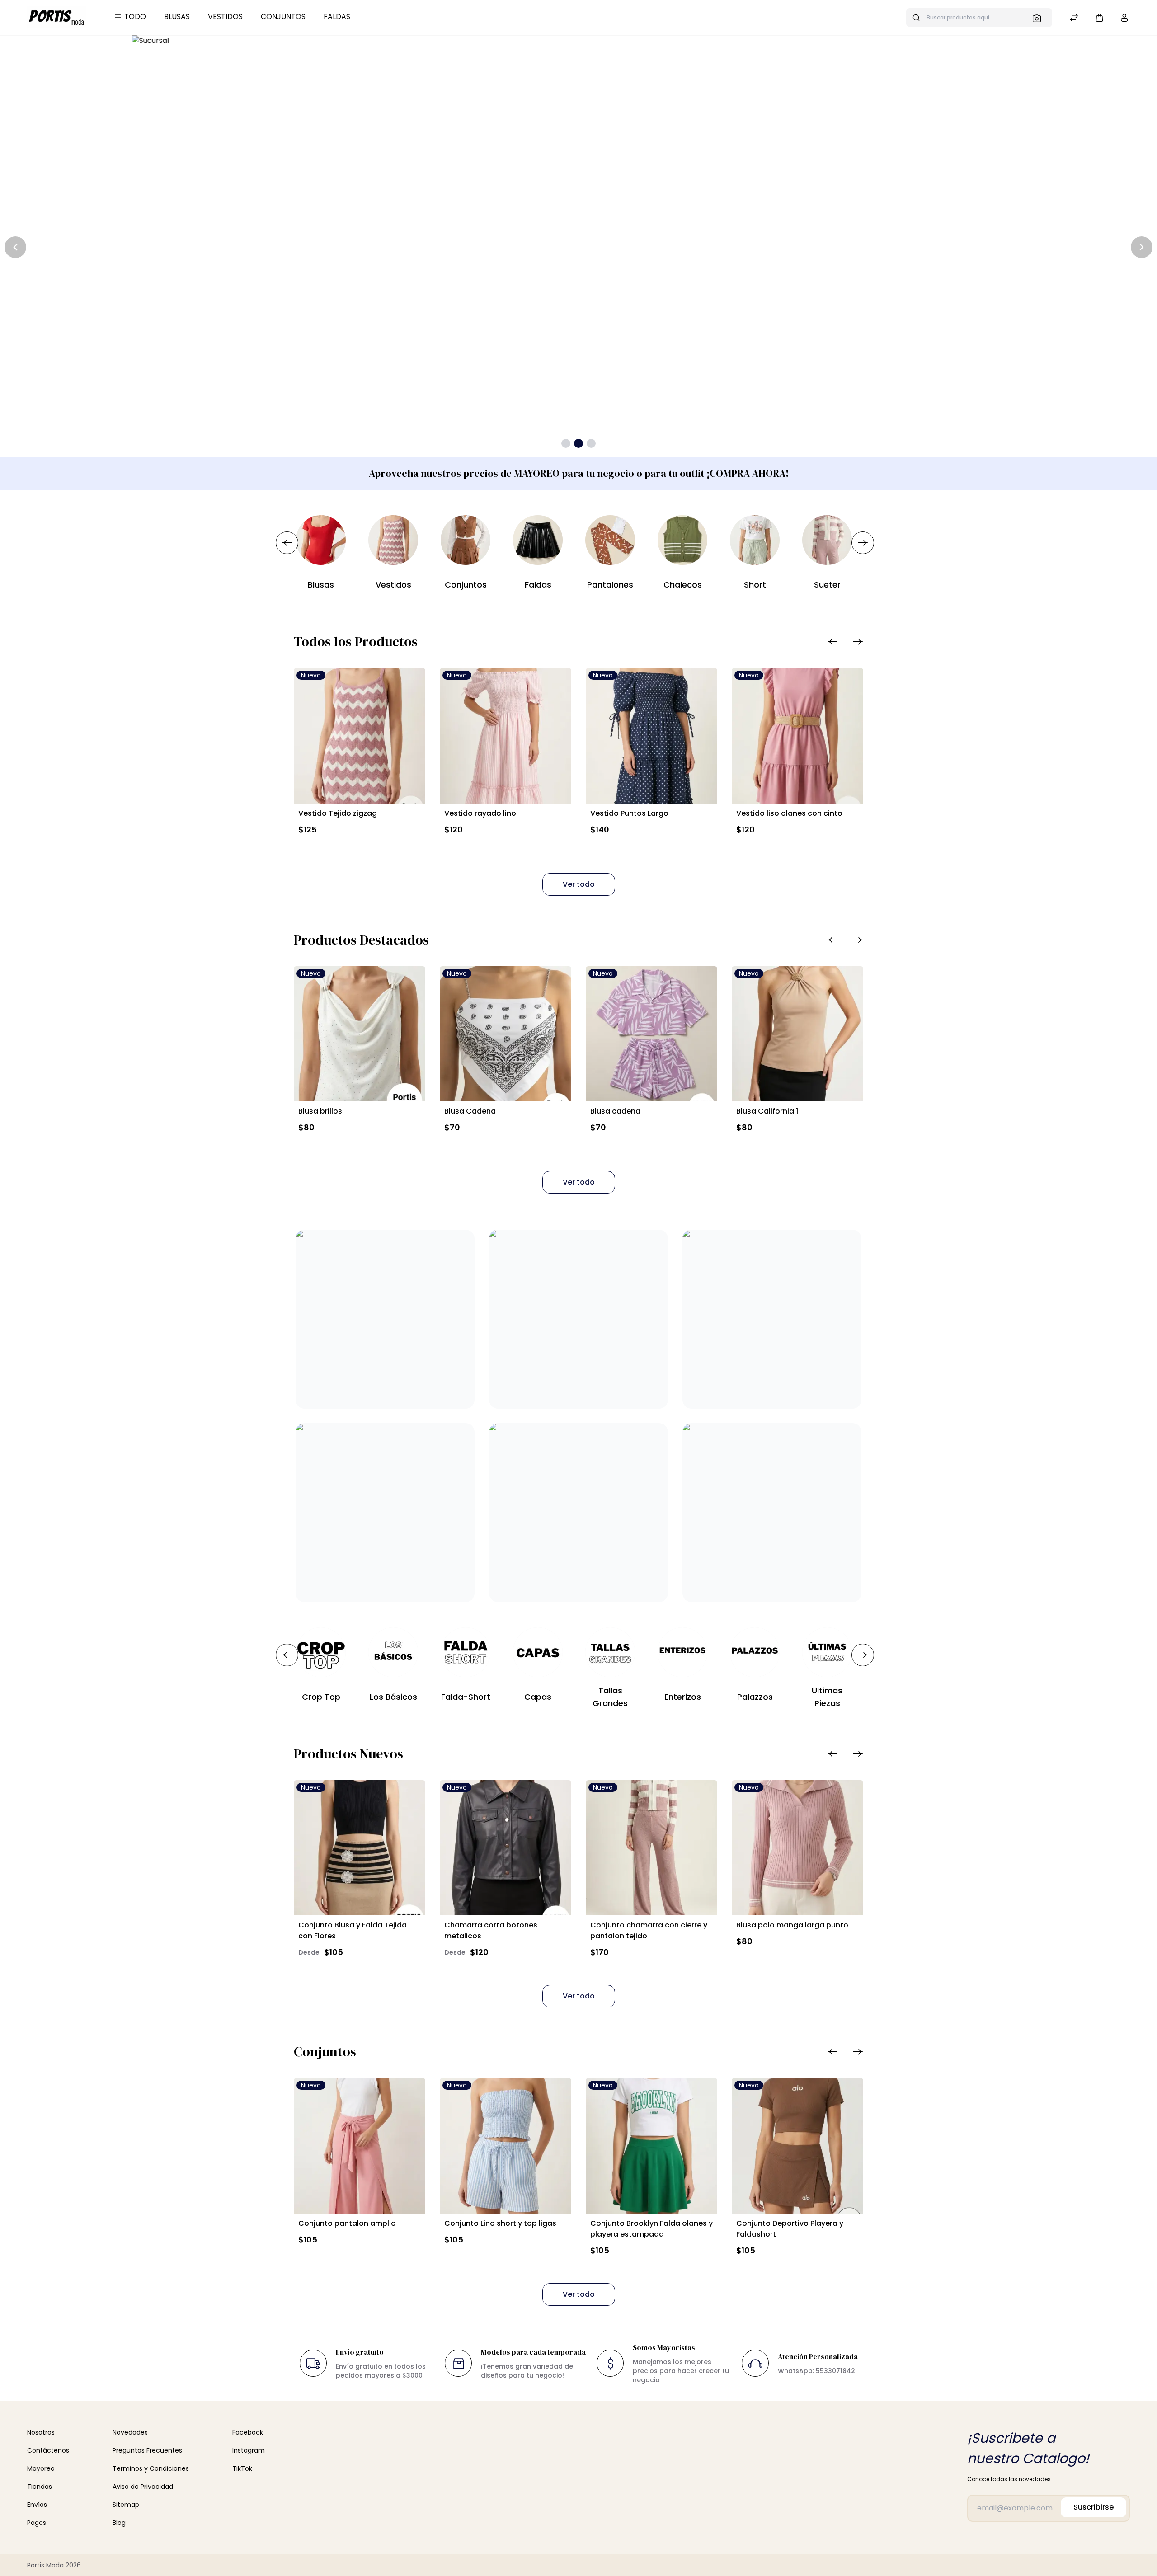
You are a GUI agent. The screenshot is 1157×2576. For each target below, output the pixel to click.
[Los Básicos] (393, 1652)
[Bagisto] (57, 17)
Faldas (337, 16)
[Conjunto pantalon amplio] (360, 2146)
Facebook (248, 2432)
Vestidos (225, 16)
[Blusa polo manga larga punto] (797, 1848)
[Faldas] (538, 540)
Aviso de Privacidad (143, 2487)
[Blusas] (321, 540)
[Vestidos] (393, 540)
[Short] (755, 540)
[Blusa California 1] (797, 1034)
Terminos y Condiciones (151, 2468)
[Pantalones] (610, 540)
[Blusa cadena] (651, 1034)
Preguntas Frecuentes (147, 2450)
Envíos (37, 2505)
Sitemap (126, 2505)
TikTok (242, 2468)
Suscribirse (1094, 2507)
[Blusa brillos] (360, 1034)
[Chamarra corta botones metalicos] (506, 1848)
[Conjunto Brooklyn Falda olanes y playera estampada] (651, 2146)
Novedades (130, 2432)
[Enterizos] (682, 1652)
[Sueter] (827, 540)
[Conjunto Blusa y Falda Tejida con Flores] (360, 1848)
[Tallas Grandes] (610, 1652)
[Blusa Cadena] (506, 1034)
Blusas (177, 16)
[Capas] (538, 1652)
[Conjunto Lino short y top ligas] (506, 2146)
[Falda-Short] (466, 1652)
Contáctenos (48, 2450)
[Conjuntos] (466, 540)
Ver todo (579, 884)
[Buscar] (1039, 18)
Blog (119, 2523)
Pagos (37, 2523)
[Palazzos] (755, 1652)
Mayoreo (41, 2468)
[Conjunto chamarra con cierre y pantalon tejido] (651, 1848)
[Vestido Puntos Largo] (651, 736)
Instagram (249, 2450)
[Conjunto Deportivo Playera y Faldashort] (797, 2146)
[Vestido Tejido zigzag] (360, 736)
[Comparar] (1074, 19)
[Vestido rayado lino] (506, 736)
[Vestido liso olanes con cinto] (797, 736)
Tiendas (40, 2487)
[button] (1099, 17)
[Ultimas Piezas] (827, 1652)
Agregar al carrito (340, 851)
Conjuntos (283, 16)
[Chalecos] (682, 540)
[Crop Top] (321, 1652)
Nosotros (41, 2432)
